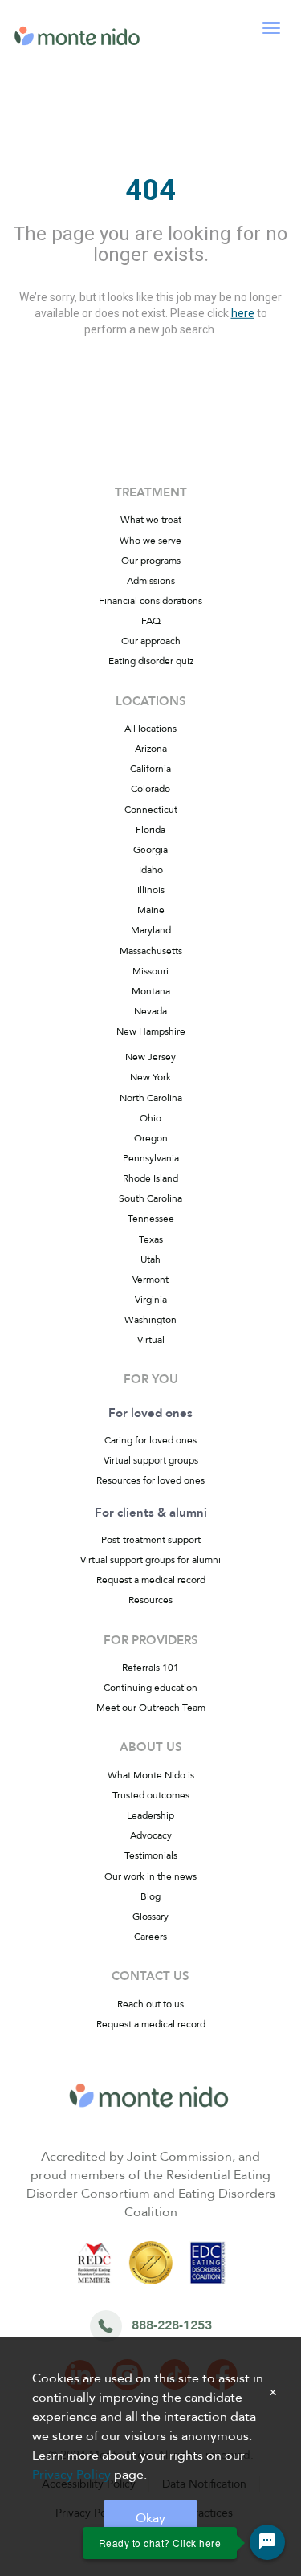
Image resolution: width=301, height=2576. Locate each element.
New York (150, 1077)
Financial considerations (150, 601)
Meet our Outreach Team (151, 1708)
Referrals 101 (150, 1668)
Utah (150, 1259)
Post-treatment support (151, 1540)
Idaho (151, 870)
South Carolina (150, 1198)
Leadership (150, 1815)
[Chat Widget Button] (267, 2542)
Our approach (151, 641)
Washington (150, 1320)
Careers (150, 1937)
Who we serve (150, 541)
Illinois (151, 890)
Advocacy (151, 1835)
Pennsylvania (151, 1158)
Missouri (150, 971)
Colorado (150, 789)
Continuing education (150, 1688)
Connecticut (151, 810)
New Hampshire (151, 1031)
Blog (150, 1896)
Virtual (151, 1340)
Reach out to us (150, 2004)
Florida (150, 830)
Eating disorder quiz (151, 661)
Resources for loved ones (150, 1480)
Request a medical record (151, 1580)
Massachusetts (151, 951)
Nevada (150, 1011)
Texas (151, 1239)
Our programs (151, 561)
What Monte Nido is (151, 1775)
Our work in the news (150, 1876)
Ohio (150, 1118)
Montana (151, 991)
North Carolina (151, 1098)
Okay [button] (150, 2518)
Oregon (151, 1138)
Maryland (151, 930)
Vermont (150, 1280)
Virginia (151, 1300)
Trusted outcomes (151, 1795)
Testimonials (151, 1855)
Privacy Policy (71, 2475)
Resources (150, 1600)
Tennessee (151, 1219)
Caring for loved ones (150, 1440)
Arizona (151, 749)
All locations (150, 729)
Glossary (150, 1917)
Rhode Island (150, 1178)
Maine (151, 910)
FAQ (151, 621)
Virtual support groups (151, 1460)
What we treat (151, 520)
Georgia (150, 850)
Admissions (151, 581)
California (150, 769)
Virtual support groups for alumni (150, 1560)
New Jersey (150, 1057)
